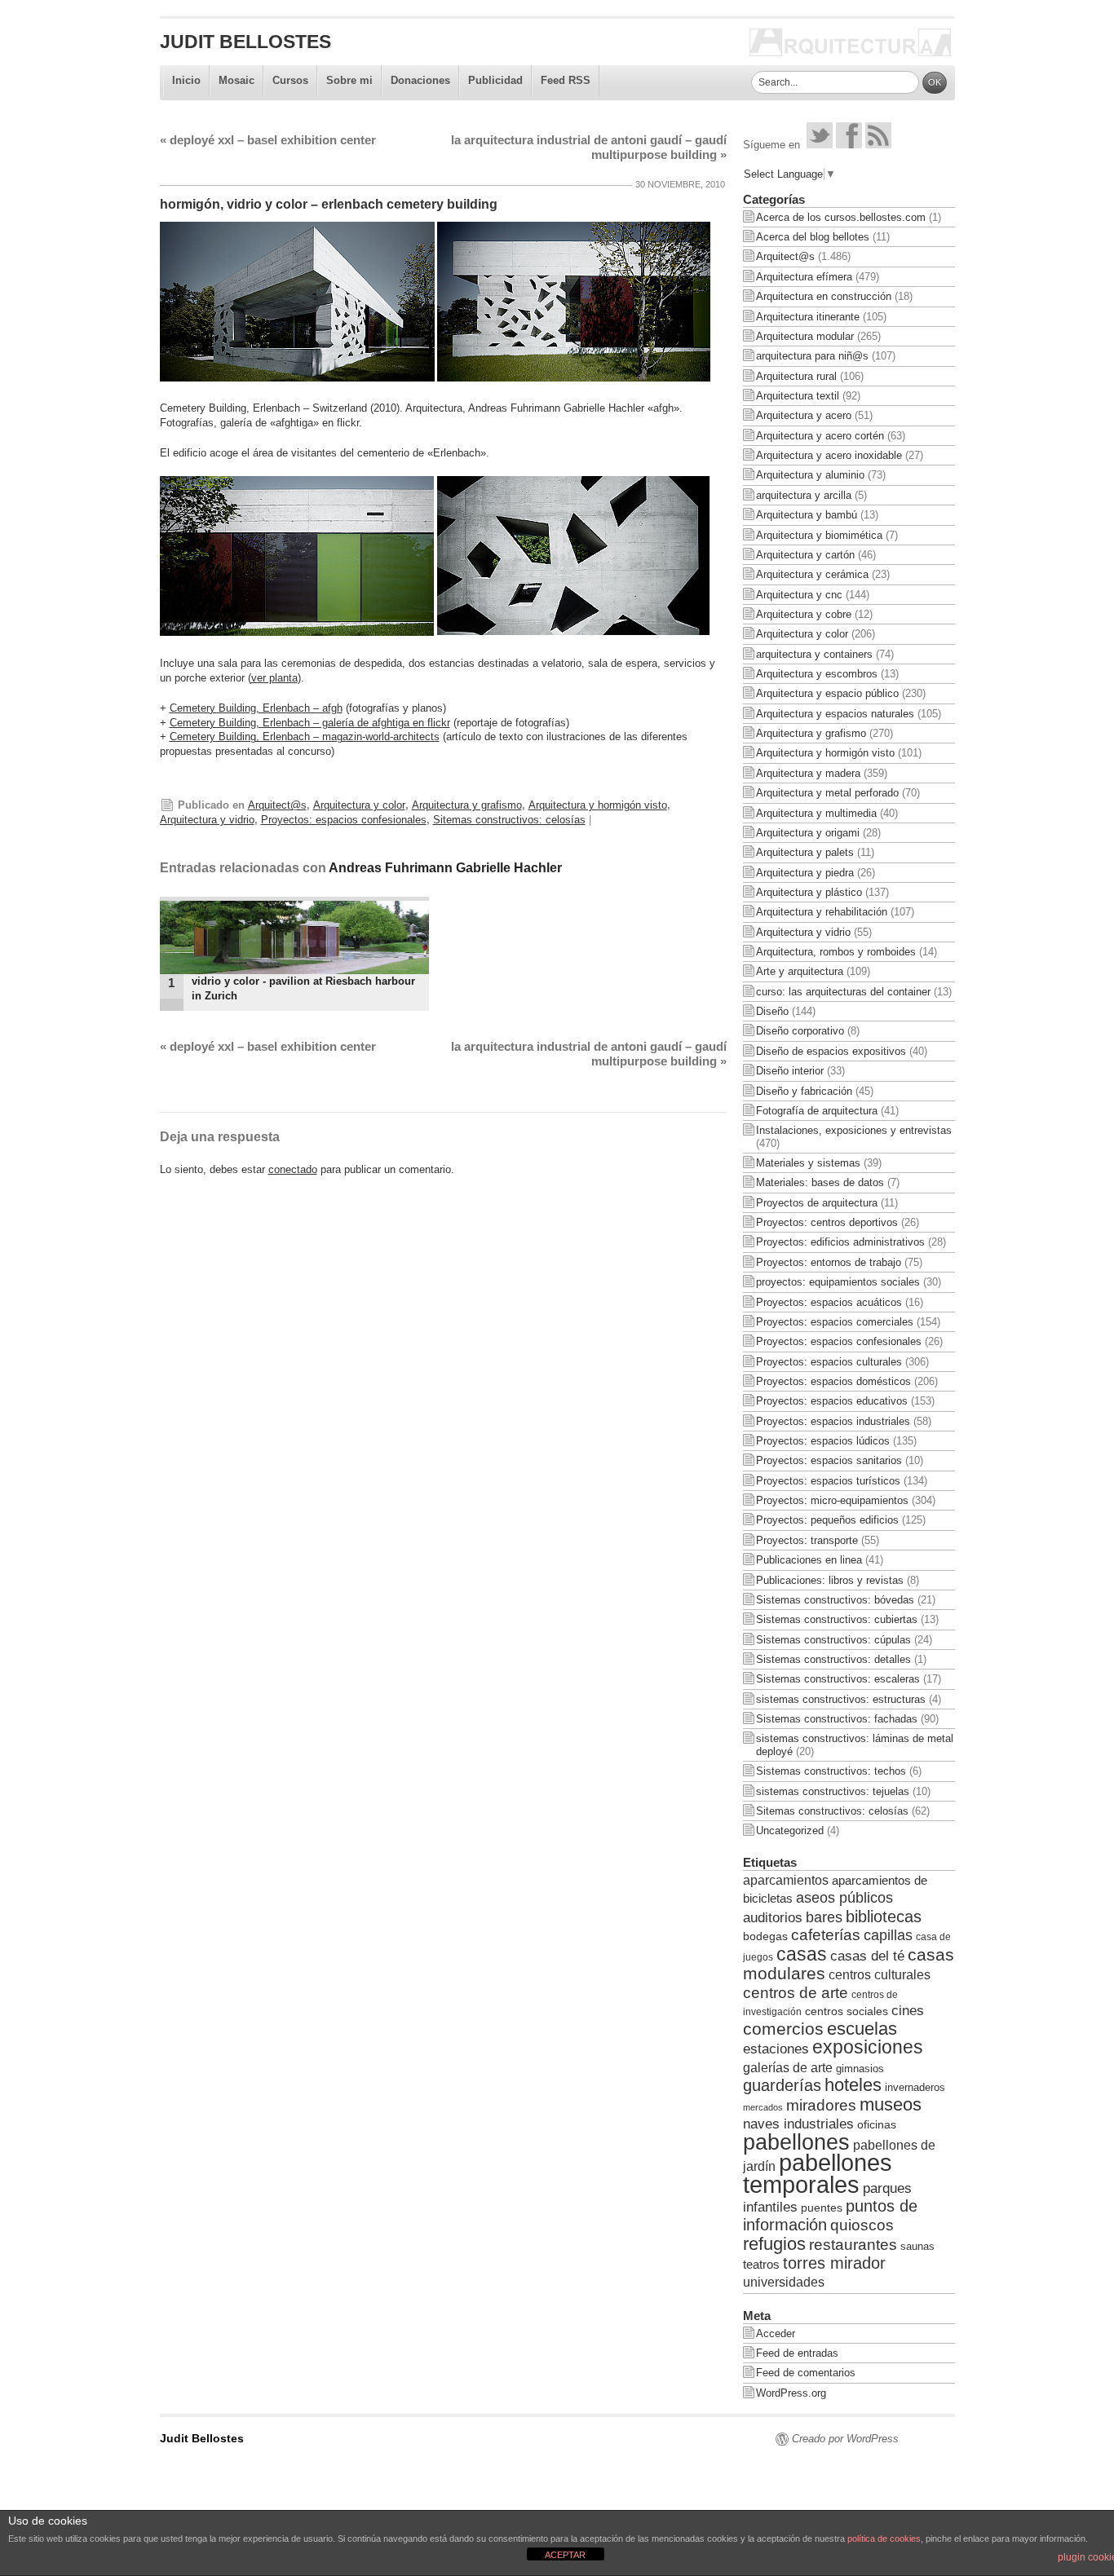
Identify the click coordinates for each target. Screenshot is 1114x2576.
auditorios (773, 1917)
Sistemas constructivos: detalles (833, 1659)
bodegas (765, 1936)
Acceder (776, 2333)
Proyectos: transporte (807, 1540)
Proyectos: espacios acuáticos (829, 1302)
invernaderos (915, 2087)
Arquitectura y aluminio (810, 475)
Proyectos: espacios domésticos (833, 1381)
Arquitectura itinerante (808, 317)
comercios (783, 2029)
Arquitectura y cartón (805, 555)
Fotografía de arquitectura (817, 1111)
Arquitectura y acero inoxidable (829, 455)
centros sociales (847, 2011)
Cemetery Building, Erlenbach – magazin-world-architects (305, 737)
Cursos (290, 80)
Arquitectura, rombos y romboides (836, 952)
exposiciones (868, 2047)
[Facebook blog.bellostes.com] (849, 145)
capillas (888, 1935)
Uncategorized (790, 1831)
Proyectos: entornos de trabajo (829, 1262)
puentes (822, 2208)
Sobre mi (349, 80)
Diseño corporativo (800, 1031)
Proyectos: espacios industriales (833, 1421)
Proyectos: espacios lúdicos (823, 1441)
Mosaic (237, 80)
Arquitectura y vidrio (207, 820)
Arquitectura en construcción (824, 296)
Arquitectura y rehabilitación (822, 912)
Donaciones (420, 80)
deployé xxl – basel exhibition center (268, 140)
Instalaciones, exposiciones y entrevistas (854, 1130)
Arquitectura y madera (808, 773)
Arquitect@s (277, 805)
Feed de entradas (797, 2353)
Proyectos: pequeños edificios (827, 1520)
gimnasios (860, 2069)
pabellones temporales (818, 2173)
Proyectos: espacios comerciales (835, 1322)
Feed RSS (566, 80)
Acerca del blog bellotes (813, 237)
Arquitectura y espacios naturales (835, 714)
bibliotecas (884, 1917)
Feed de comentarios (806, 2373)
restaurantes (853, 2245)
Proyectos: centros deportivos (827, 1222)
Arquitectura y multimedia (816, 813)
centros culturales (880, 1975)
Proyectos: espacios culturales (829, 1362)
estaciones (776, 2049)
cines (908, 2011)
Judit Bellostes (245, 42)
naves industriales (798, 2124)
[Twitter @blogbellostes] (820, 145)
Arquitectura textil (798, 396)
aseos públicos (844, 1898)
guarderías (782, 2085)
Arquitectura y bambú (807, 515)
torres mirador (834, 2263)
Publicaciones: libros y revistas (830, 1580)
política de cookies (884, 2539)
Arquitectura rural (796, 376)
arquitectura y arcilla (804, 495)
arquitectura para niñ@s (812, 356)
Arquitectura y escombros (817, 674)
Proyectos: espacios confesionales (344, 820)
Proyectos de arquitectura (817, 1203)
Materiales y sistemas (808, 1163)
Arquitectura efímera (804, 277)
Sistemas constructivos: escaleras (838, 1679)
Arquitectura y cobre (804, 614)
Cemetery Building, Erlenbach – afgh (256, 708)
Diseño (772, 1011)
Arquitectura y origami (808, 833)
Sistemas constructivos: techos (831, 1771)
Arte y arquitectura (800, 971)
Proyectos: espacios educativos (832, 1401)
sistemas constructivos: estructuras (841, 1699)
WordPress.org (791, 2393)
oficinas (877, 2124)
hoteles (853, 2085)
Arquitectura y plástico (809, 892)
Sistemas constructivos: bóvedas (835, 1600)
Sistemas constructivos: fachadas (837, 1719)
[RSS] (878, 145)
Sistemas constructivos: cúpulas (833, 1640)
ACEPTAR (565, 2555)
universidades (784, 2282)
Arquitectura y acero (804, 415)
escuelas (862, 2029)
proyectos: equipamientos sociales (838, 1282)
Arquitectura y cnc (799, 595)
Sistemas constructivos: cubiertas (837, 1619)
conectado (293, 1169)
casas (802, 1954)
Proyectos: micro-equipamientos (832, 1500)
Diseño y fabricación (804, 1091)
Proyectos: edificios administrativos (840, 1242)
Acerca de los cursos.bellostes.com (841, 217)
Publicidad (495, 80)
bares (824, 1917)
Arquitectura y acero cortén (820, 436)
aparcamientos (786, 1880)
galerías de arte (788, 2067)
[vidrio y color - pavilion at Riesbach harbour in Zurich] (294, 937)
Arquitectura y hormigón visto (598, 805)
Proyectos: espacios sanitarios (829, 1460)
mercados (763, 2107)
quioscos (862, 2225)
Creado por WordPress (845, 2439)
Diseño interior (790, 1071)
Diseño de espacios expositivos (831, 1051)
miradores (821, 2105)
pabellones (796, 2142)
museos (891, 2104)
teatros (761, 2264)
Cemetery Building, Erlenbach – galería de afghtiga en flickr (310, 723)
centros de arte (796, 1993)
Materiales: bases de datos (820, 1182)
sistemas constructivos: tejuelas (833, 1791)
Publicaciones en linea (809, 1560)
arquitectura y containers (814, 654)
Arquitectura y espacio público (827, 693)
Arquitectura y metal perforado (827, 793)
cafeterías (826, 1935)
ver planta (274, 678)
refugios (774, 2244)
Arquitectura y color (359, 805)
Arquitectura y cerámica (812, 574)
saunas (917, 2246)
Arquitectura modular (805, 336)
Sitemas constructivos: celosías (509, 820)
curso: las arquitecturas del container (843, 992)
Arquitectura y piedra (805, 873)
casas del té (867, 1956)
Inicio (186, 80)
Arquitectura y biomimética (819, 535)
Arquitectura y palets (805, 852)
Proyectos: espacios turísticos (828, 1481)
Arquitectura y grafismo (467, 805)
